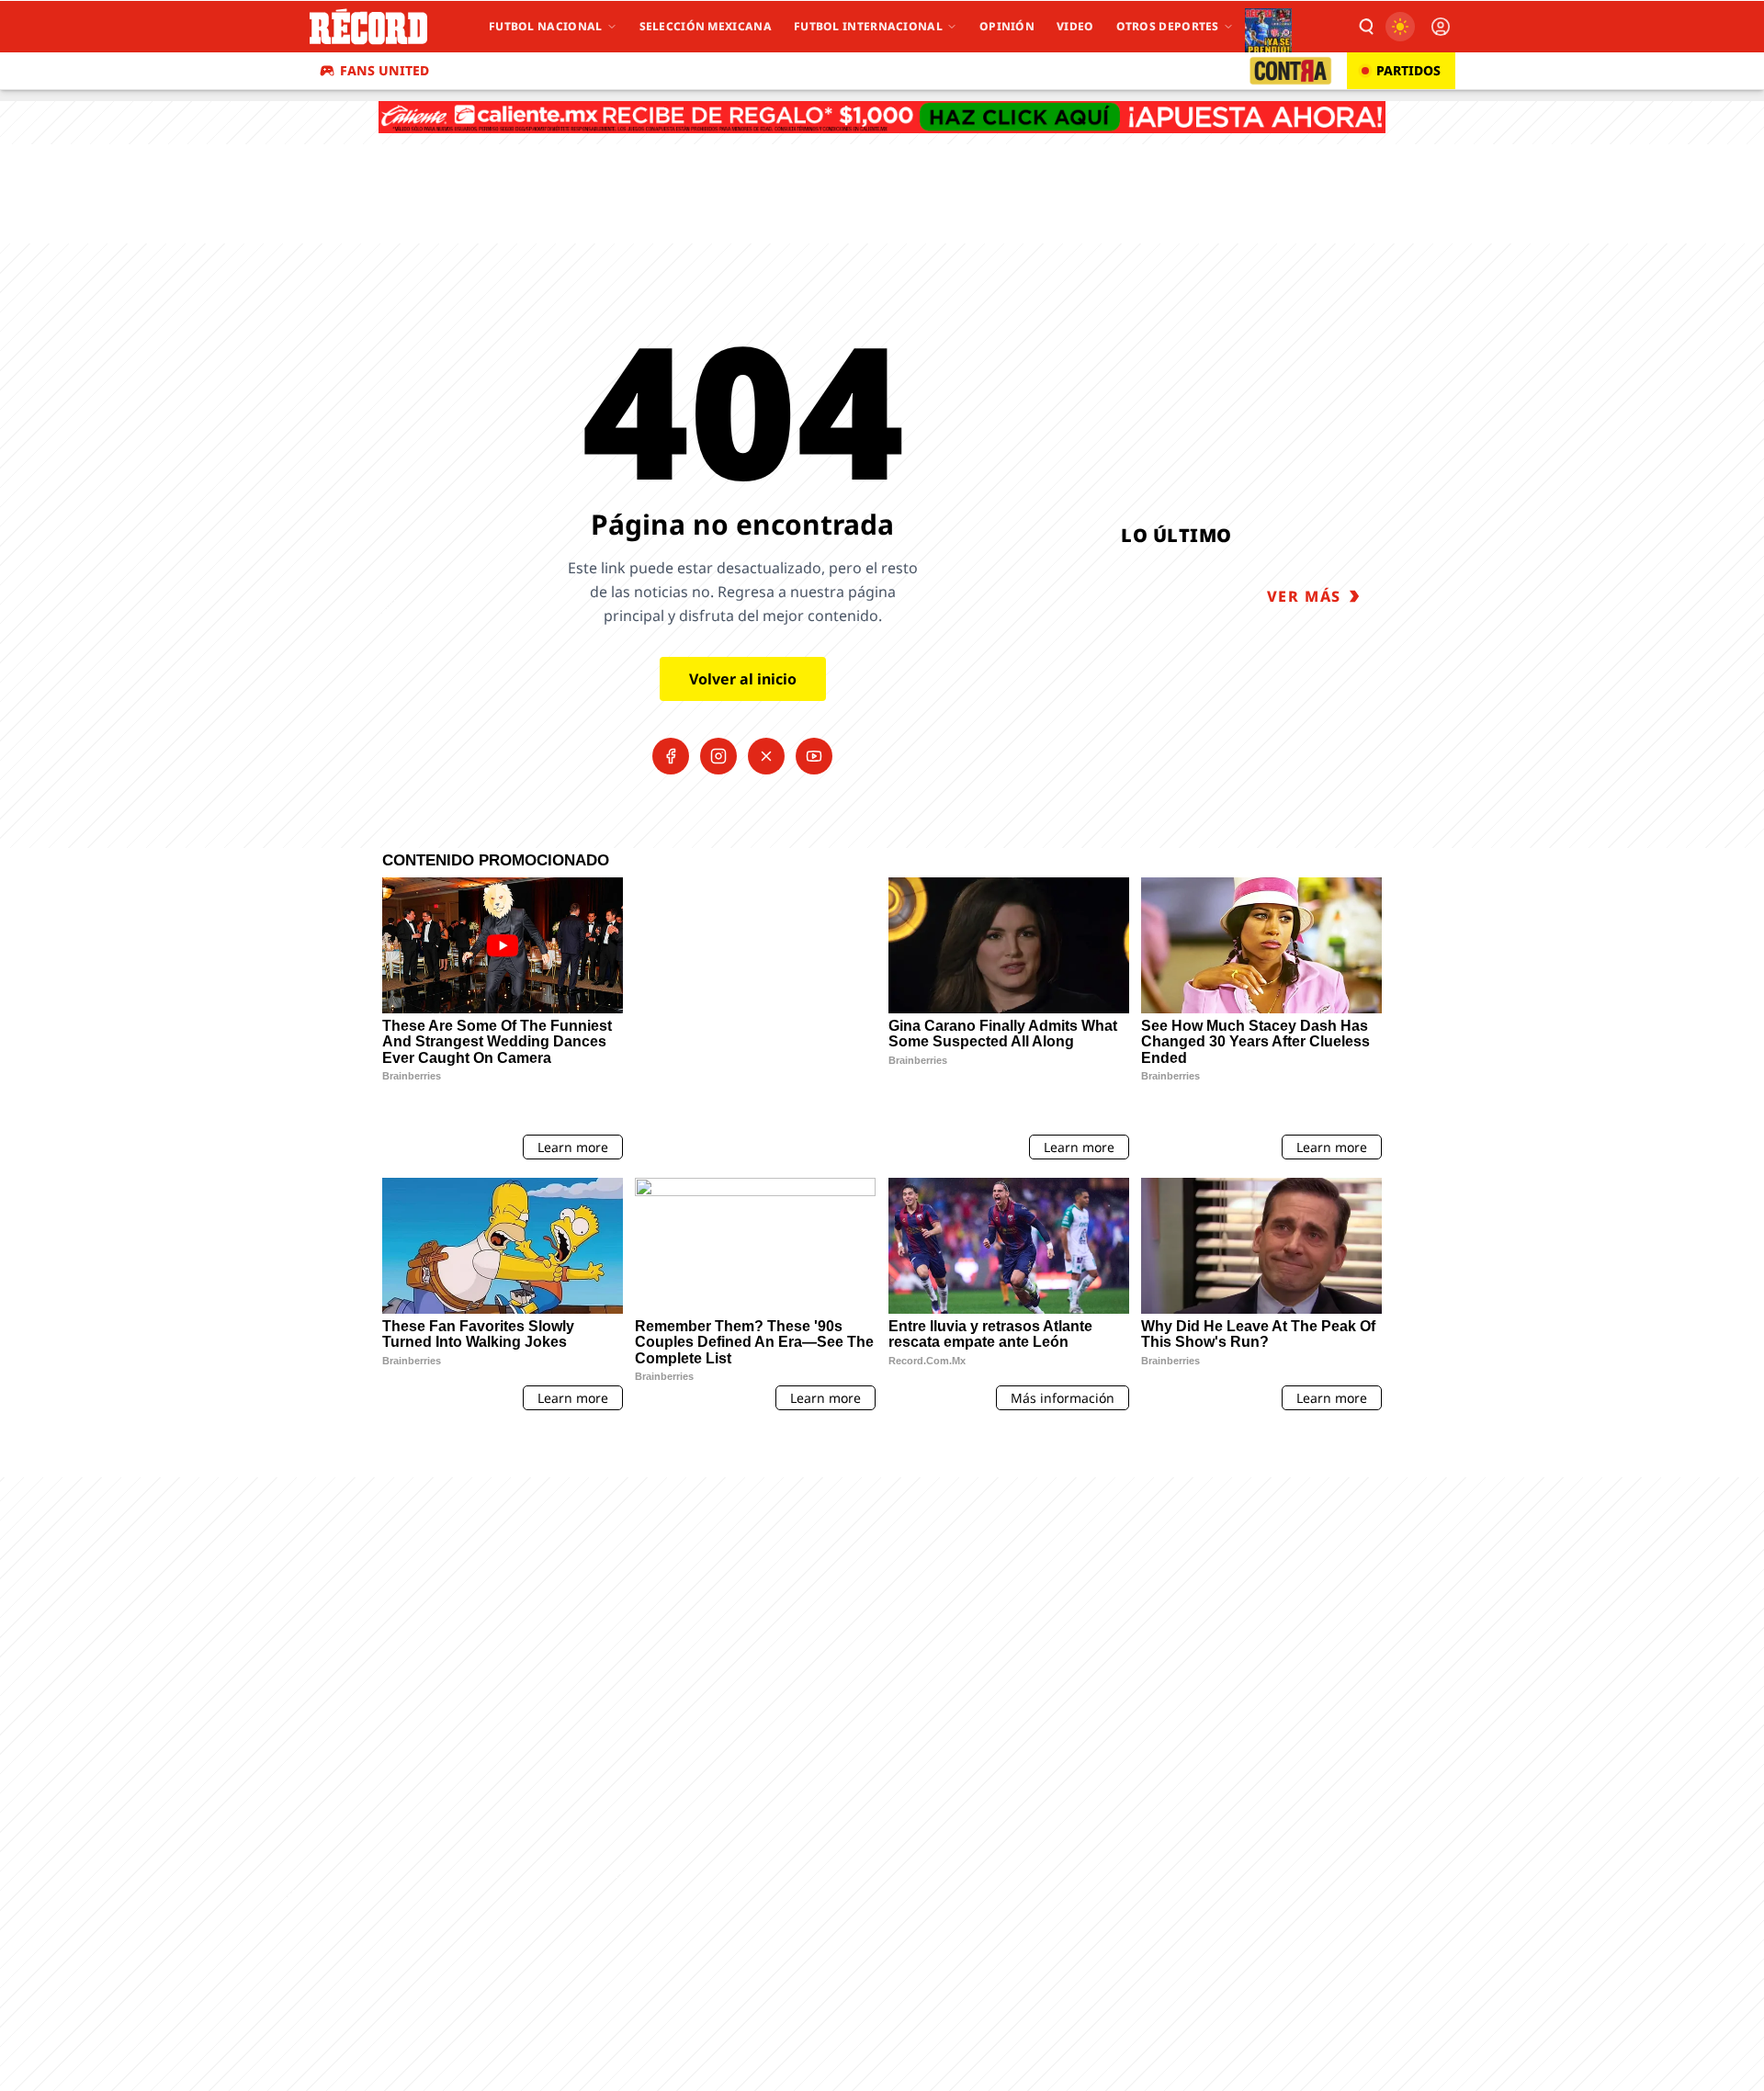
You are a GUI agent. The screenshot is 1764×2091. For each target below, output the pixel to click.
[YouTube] (814, 756)
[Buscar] (1365, 27)
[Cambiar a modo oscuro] (1400, 27)
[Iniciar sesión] (1441, 27)
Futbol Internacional (868, 26)
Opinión (1007, 26)
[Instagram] (718, 756)
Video (1075, 26)
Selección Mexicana (706, 26)
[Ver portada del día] (1268, 27)
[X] (766, 756)
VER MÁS (1304, 596)
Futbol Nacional (546, 26)
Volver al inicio (743, 679)
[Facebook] (671, 756)
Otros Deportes (1168, 26)
